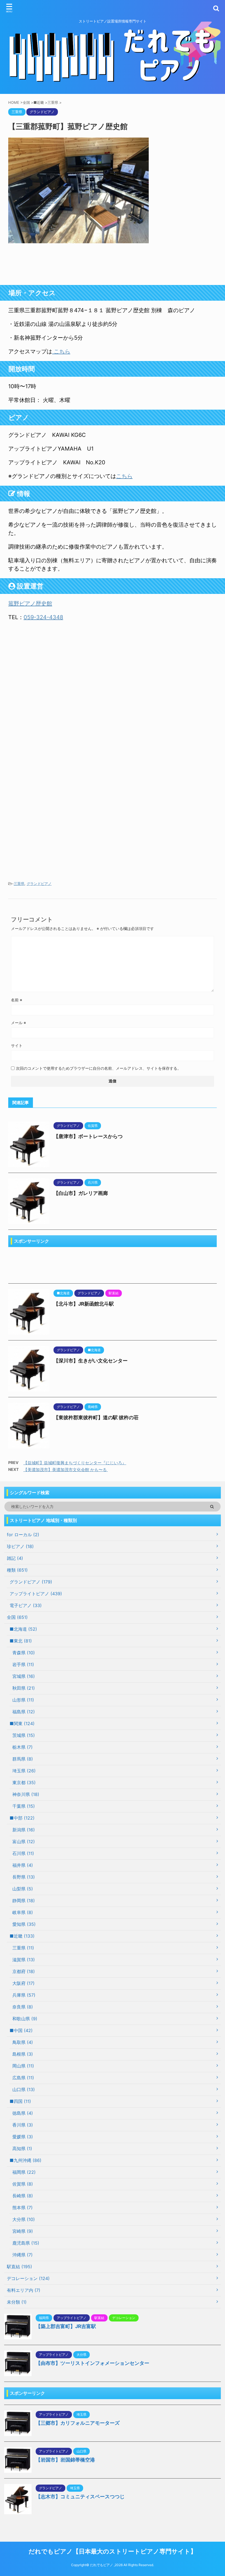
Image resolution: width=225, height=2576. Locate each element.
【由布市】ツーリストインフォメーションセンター (92, 2363)
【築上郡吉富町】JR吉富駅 (66, 2326)
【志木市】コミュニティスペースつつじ (80, 2497)
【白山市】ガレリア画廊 (81, 1193)
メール (19, 1023)
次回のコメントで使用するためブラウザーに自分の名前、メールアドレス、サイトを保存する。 (99, 1068)
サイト (17, 1045)
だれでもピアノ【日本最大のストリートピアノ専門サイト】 (113, 2551)
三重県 (19, 884)
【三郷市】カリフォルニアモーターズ (78, 2423)
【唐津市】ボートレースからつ (88, 1136)
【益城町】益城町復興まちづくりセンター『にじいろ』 (75, 1463)
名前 (17, 1000)
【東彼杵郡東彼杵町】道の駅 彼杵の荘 (96, 1417)
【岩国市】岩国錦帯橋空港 (65, 2460)
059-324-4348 (43, 617)
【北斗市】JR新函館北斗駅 (84, 1304)
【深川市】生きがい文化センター (91, 1361)
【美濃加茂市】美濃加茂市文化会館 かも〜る (66, 1470)
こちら (61, 351)
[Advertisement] (113, 264)
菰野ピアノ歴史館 (30, 604)
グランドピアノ (39, 884)
